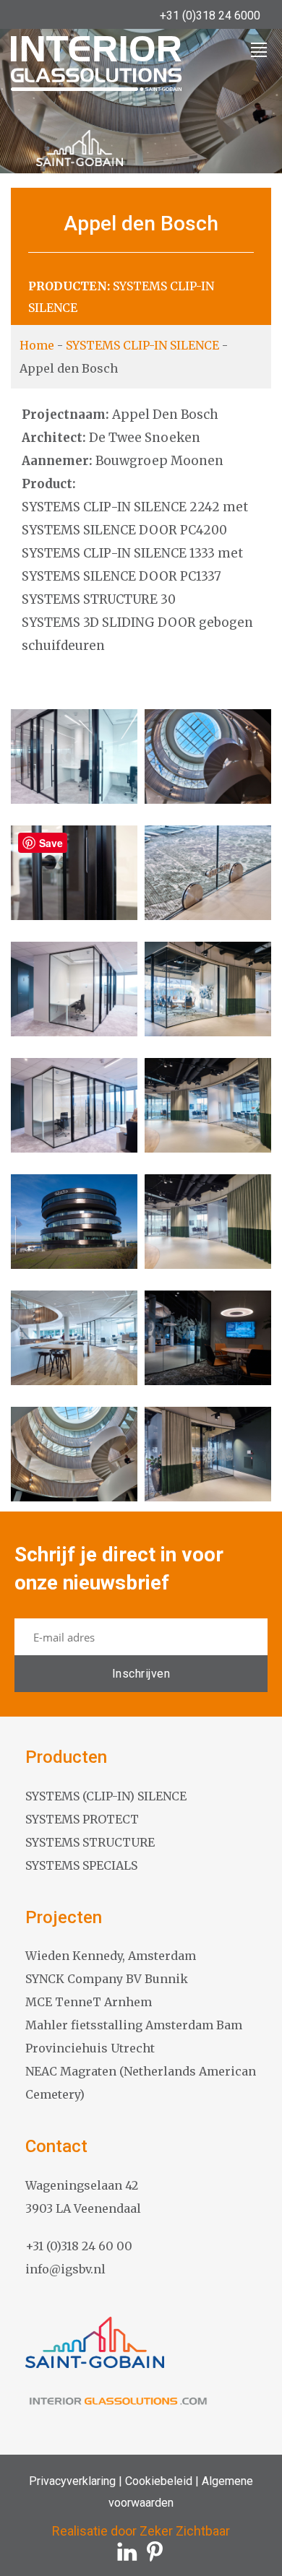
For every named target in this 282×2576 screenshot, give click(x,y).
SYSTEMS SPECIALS (81, 1865)
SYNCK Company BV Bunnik (107, 1979)
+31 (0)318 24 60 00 (79, 2246)
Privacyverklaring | (76, 2481)
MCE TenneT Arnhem (89, 2002)
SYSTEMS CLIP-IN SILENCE (142, 345)
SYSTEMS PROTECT (82, 1819)
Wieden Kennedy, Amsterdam (111, 1956)
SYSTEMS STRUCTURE (90, 1842)
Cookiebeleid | (161, 2481)
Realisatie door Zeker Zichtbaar (141, 2531)
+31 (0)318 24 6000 (210, 16)
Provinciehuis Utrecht (90, 2048)
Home (37, 345)
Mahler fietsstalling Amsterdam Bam (134, 2025)
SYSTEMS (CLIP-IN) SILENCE (106, 1796)
